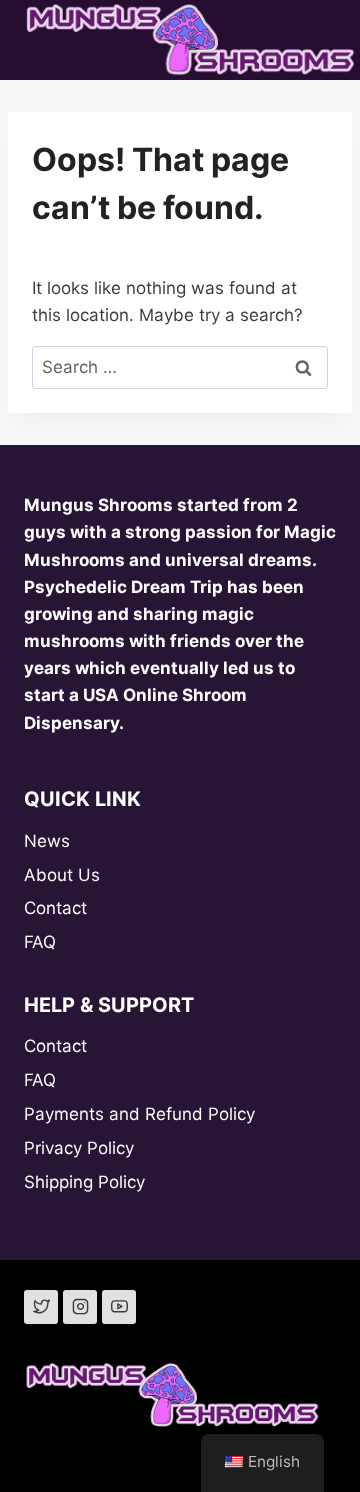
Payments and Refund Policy (139, 1114)
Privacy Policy (79, 1148)
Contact (55, 908)
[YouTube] (119, 1307)
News (47, 841)
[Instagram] (80, 1307)
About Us (62, 875)
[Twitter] (41, 1307)
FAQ (40, 942)
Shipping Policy (84, 1182)
